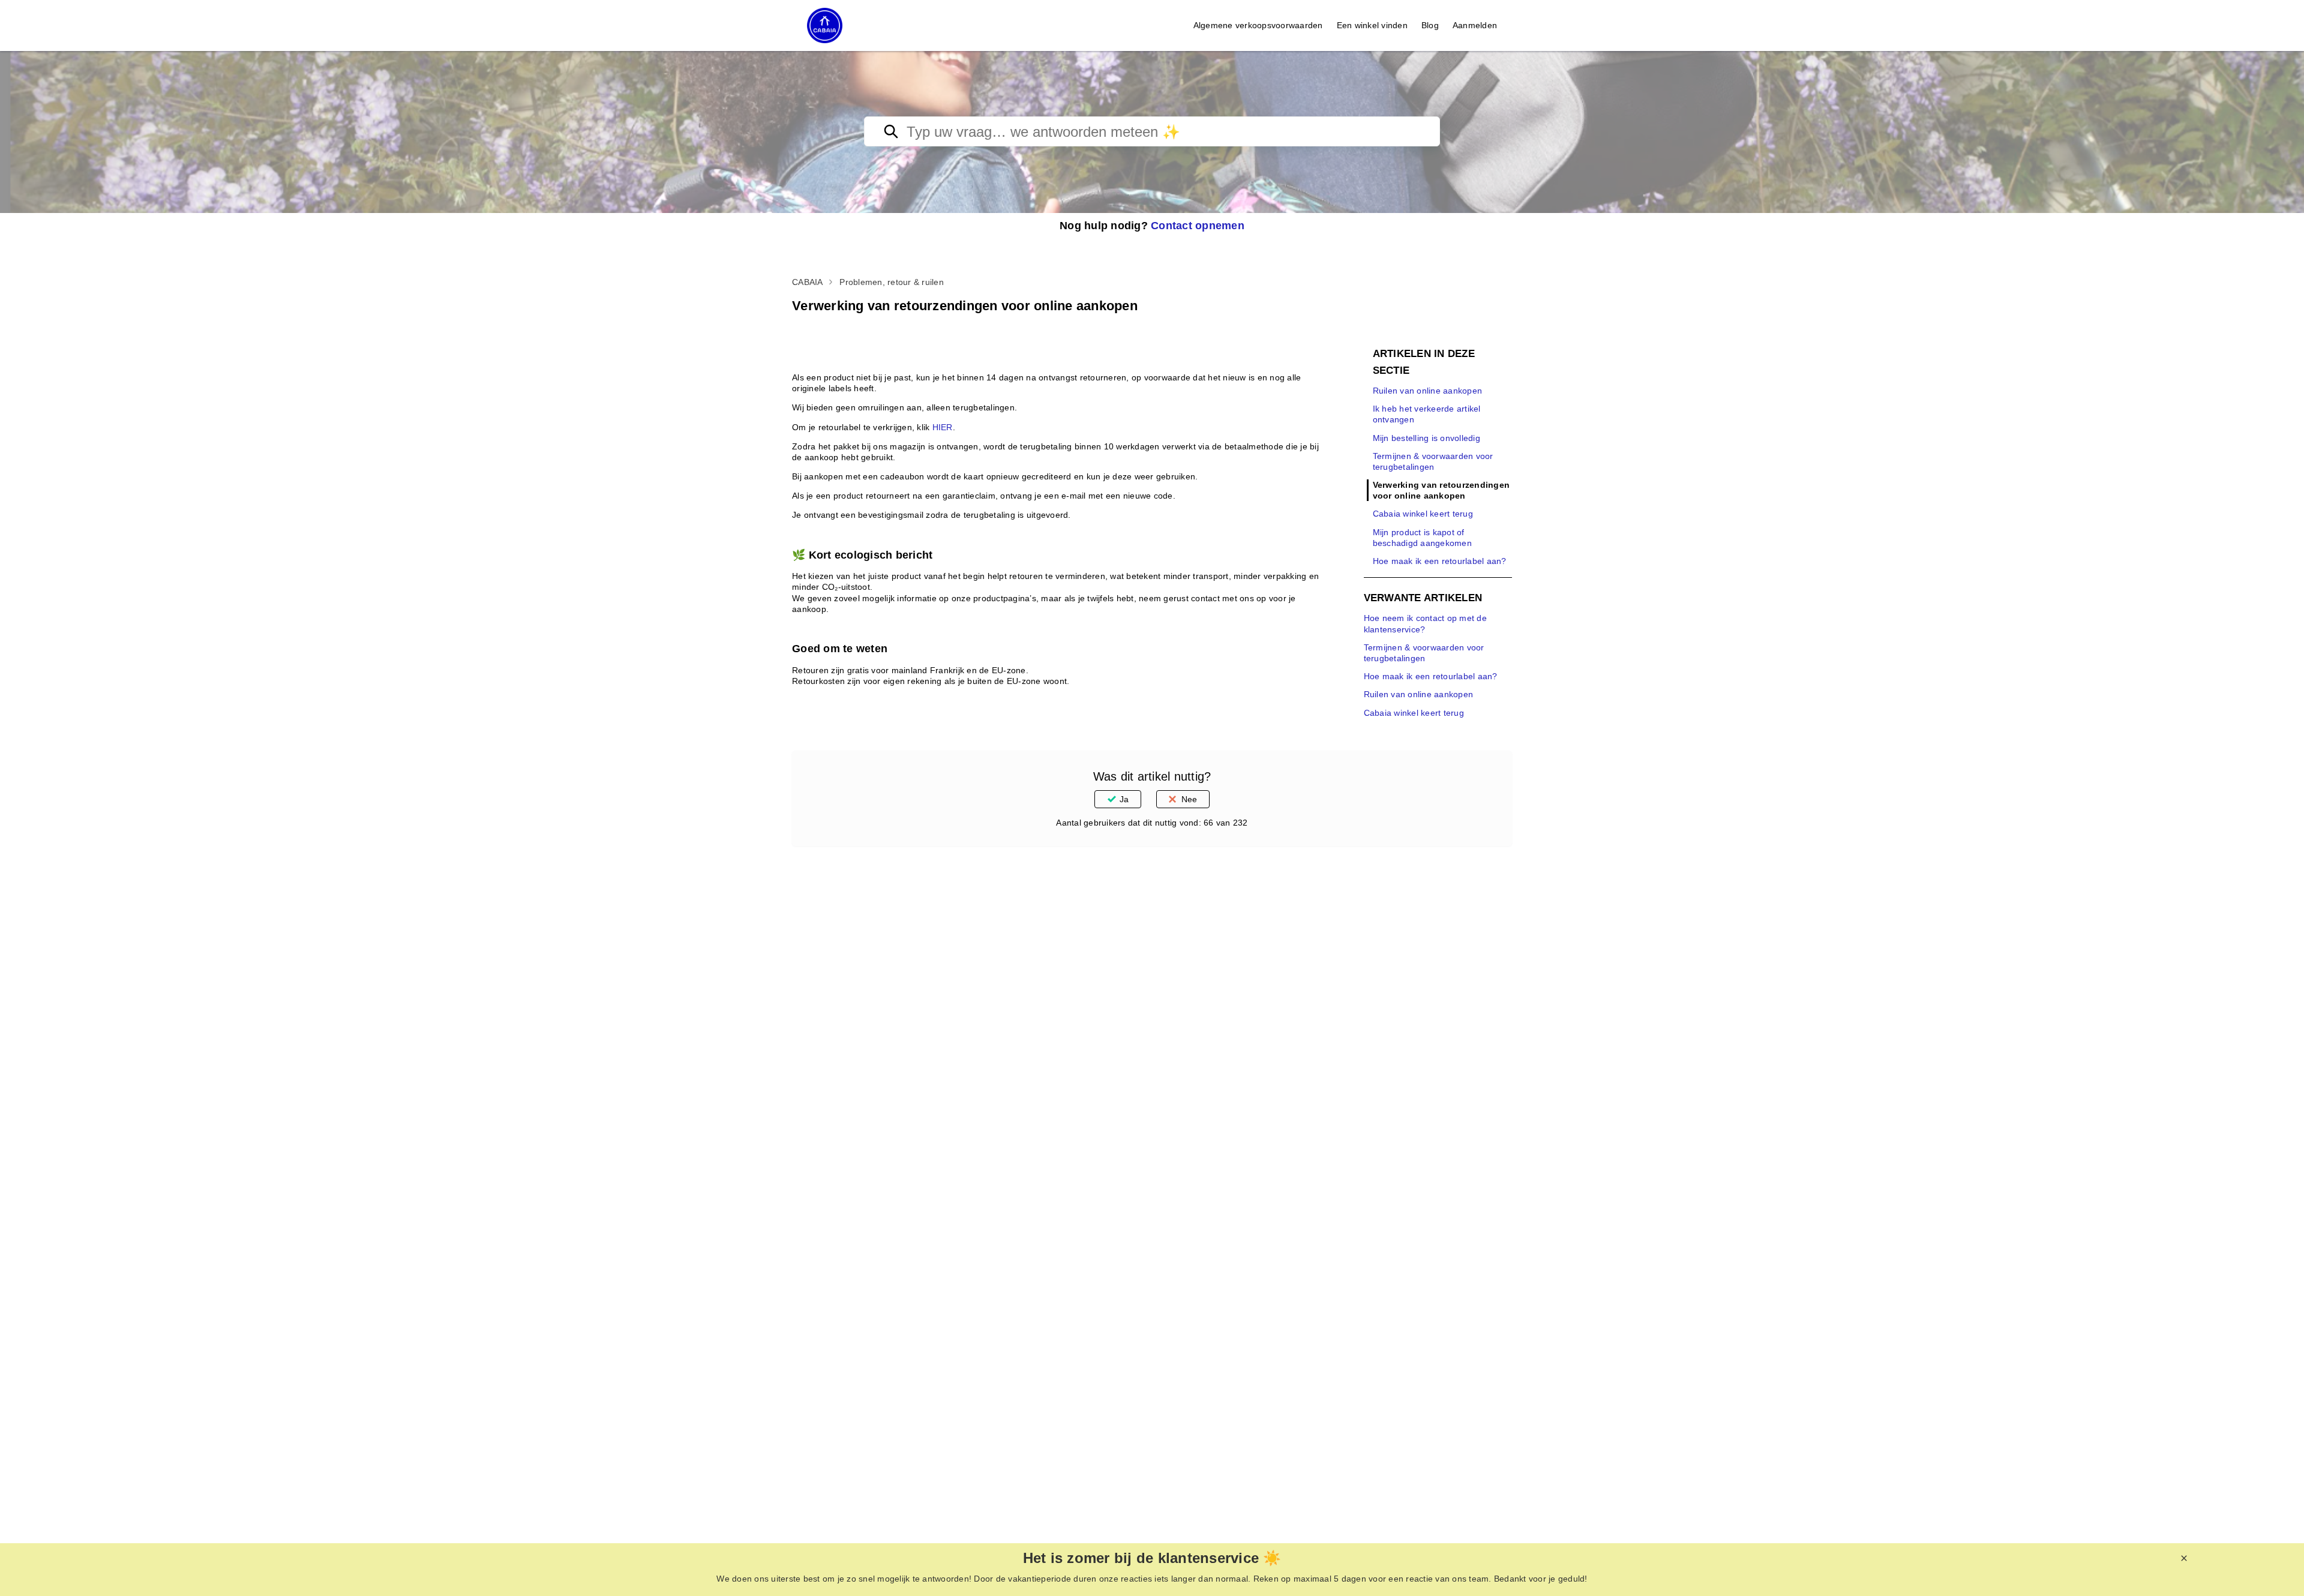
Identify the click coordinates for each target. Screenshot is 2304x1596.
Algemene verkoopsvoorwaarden (1258, 25)
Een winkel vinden (1372, 25)
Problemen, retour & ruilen (892, 282)
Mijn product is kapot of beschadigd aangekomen (1422, 538)
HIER (943, 427)
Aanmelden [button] (1475, 25)
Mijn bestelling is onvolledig (1426, 438)
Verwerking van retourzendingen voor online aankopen (1441, 490)
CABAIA (808, 282)
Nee (1189, 799)
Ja (1124, 799)
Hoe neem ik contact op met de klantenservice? (1425, 623)
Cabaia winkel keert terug (1423, 514)
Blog (1430, 25)
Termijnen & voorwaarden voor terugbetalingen (1433, 461)
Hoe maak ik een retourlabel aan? (1440, 561)
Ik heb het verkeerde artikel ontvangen (1427, 414)
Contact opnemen (1198, 226)
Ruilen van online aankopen (1428, 391)
